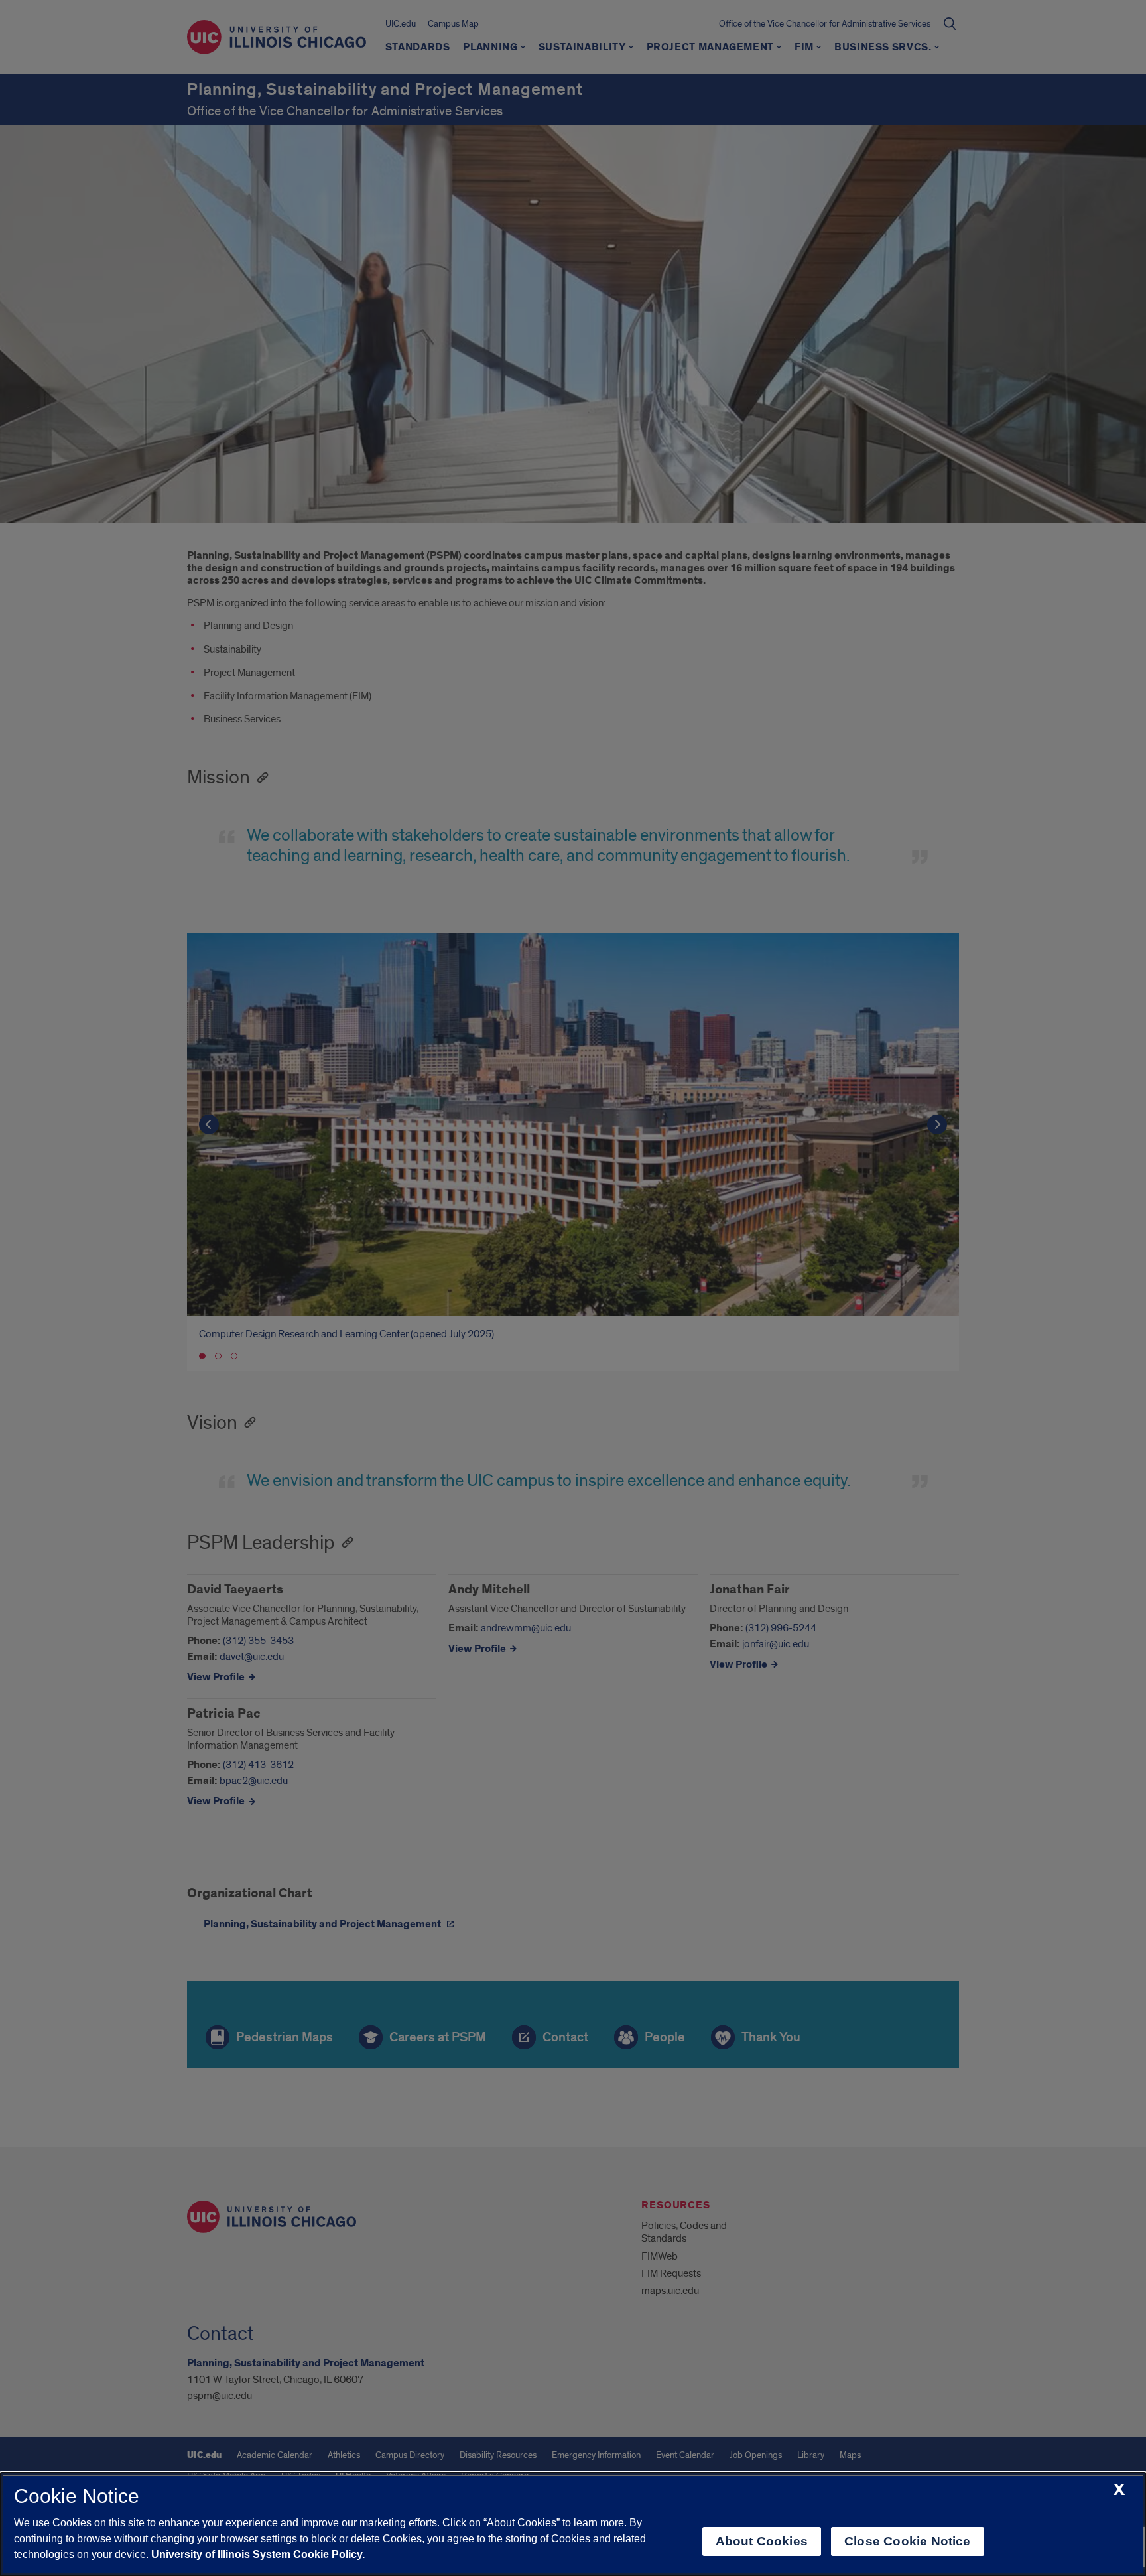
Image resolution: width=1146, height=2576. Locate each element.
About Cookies (762, 2541)
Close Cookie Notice (908, 2541)
